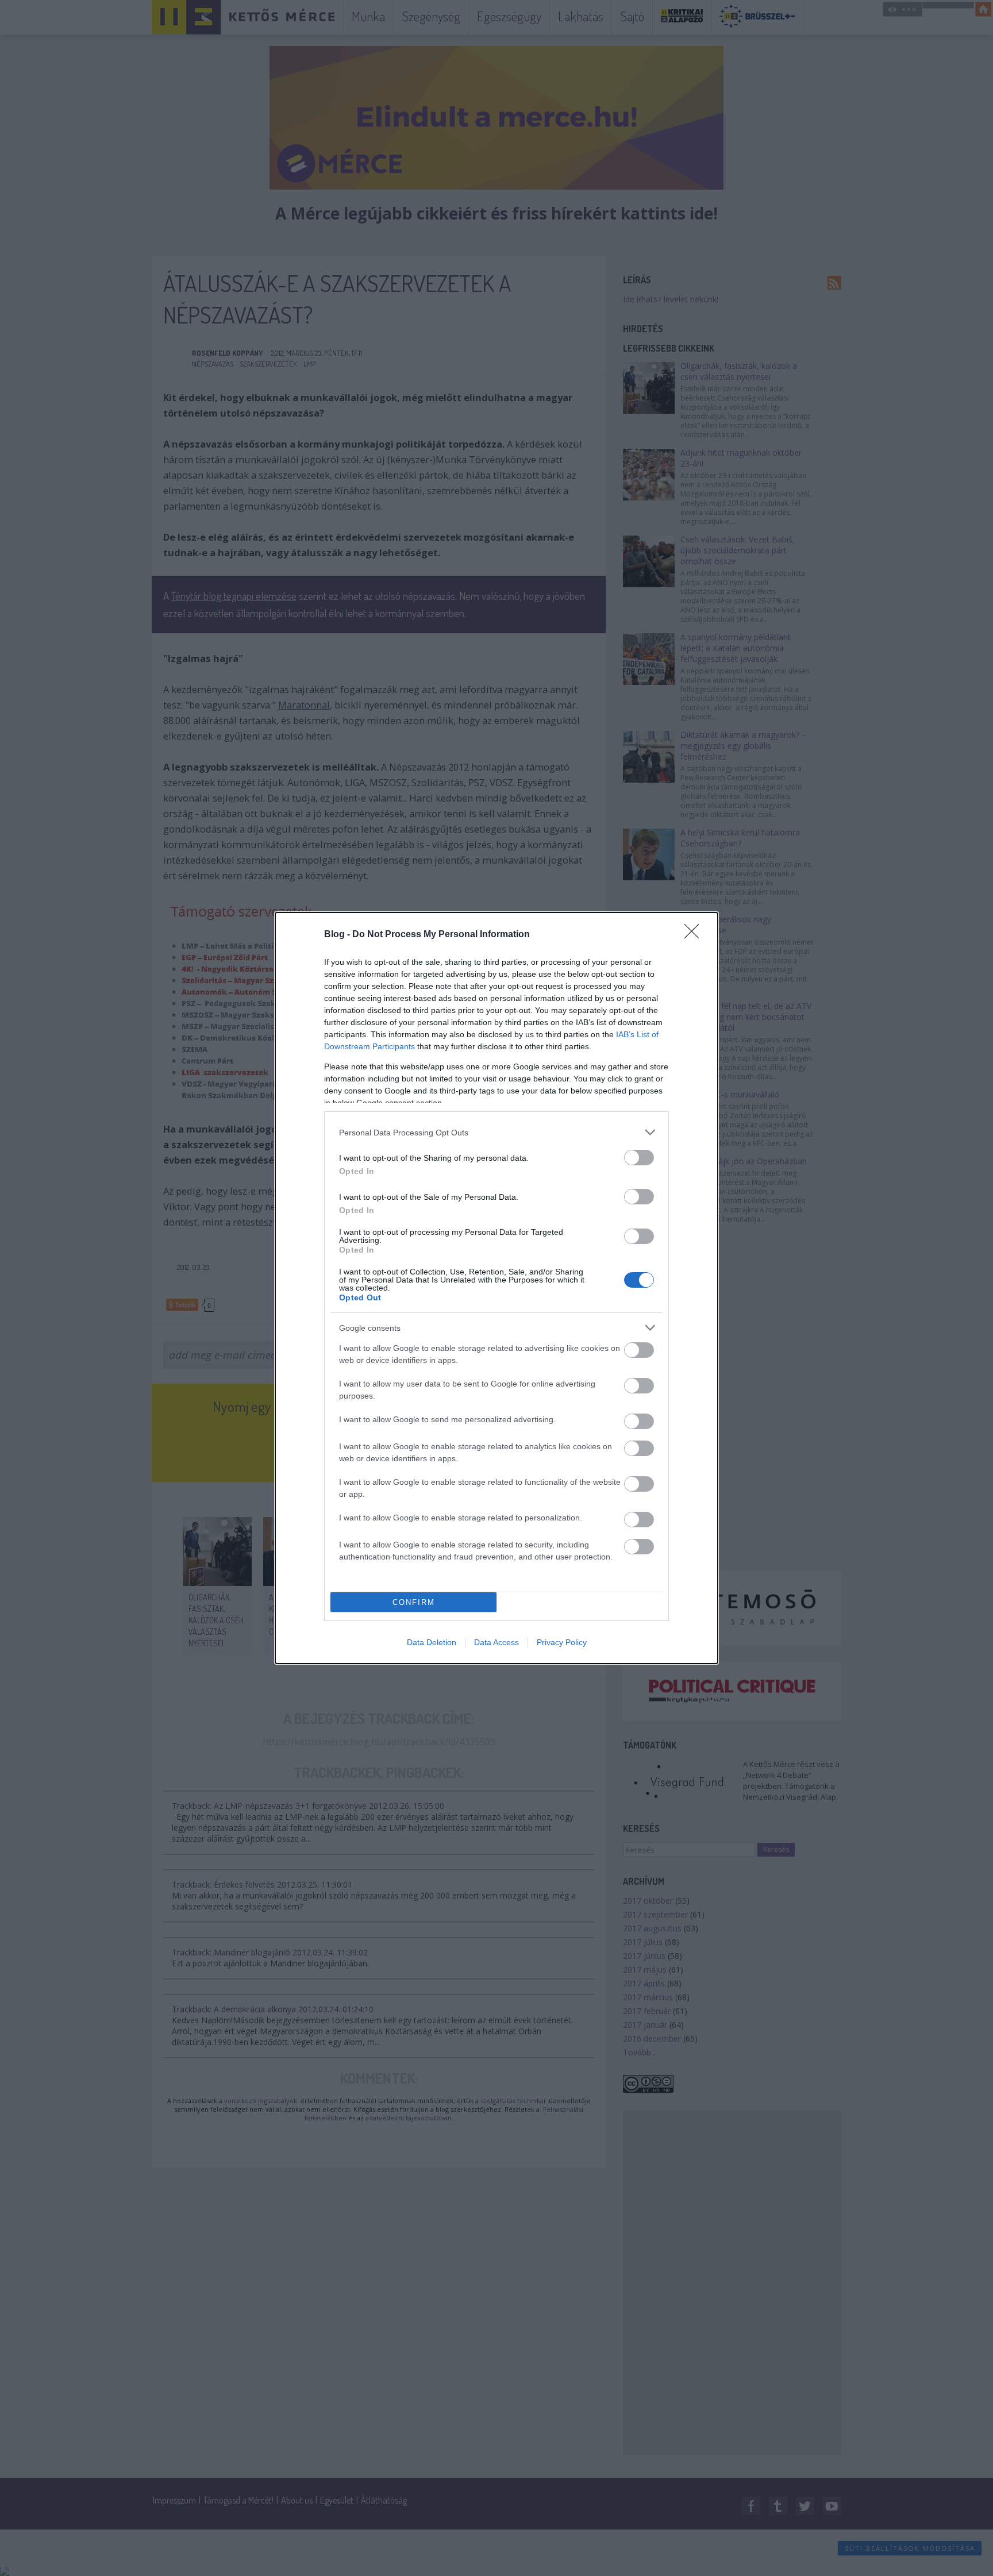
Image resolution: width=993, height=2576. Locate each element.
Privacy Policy (562, 1642)
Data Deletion (432, 1642)
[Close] (695, 935)
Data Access (496, 1642)
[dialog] (496, 1288)
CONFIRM (414, 1602)
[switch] (639, 1158)
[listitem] (496, 1132)
